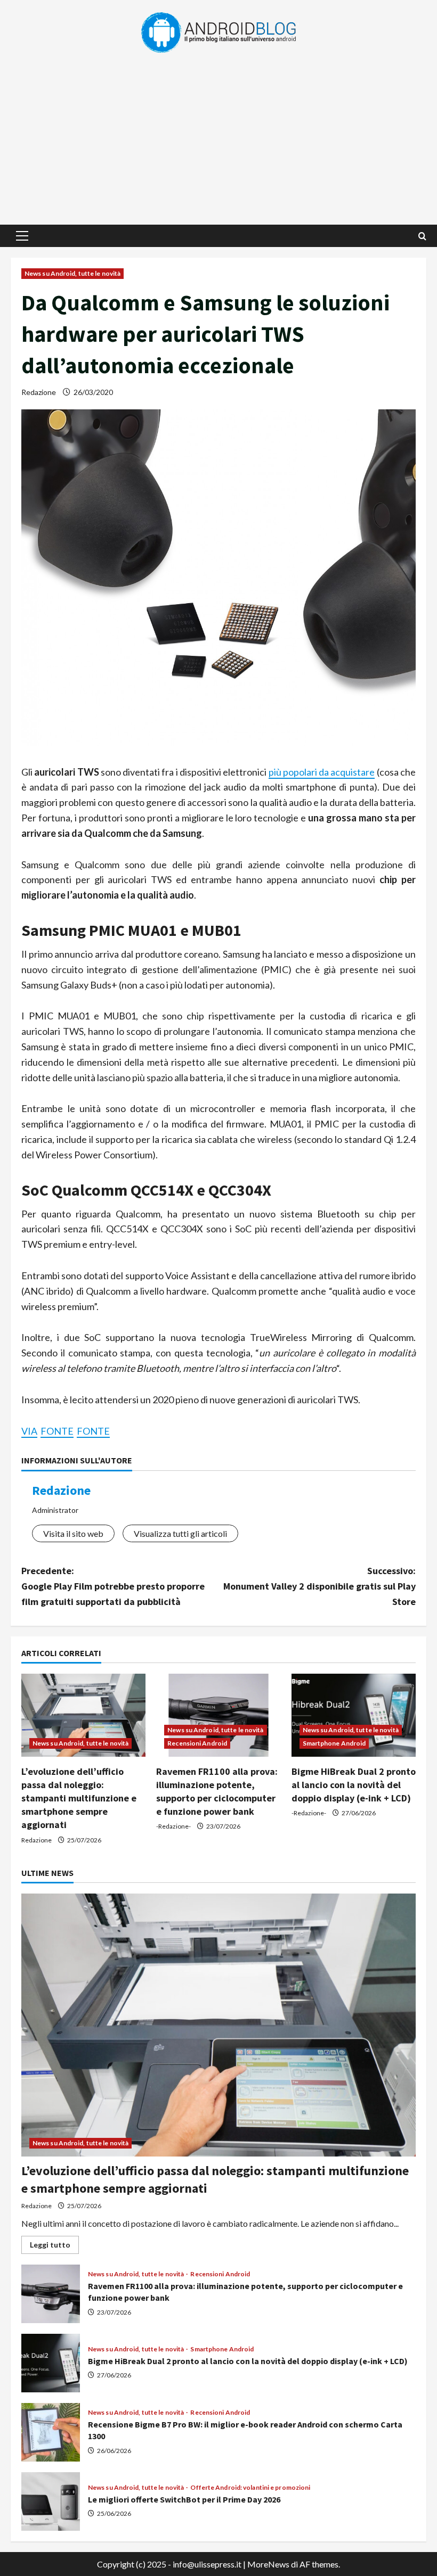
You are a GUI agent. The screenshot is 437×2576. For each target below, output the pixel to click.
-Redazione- (173, 1826)
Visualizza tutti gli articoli (180, 1533)
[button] (22, 236)
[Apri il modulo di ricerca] (422, 236)
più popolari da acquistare (322, 772)
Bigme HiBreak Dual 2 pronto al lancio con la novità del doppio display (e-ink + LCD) (354, 1785)
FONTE (57, 1431)
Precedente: (113, 1586)
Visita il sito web (73, 1533)
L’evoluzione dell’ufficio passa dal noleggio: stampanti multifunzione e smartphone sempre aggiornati (79, 1798)
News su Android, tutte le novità (72, 273)
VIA (29, 1431)
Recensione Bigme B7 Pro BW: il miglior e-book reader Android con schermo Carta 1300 (51, 2432)
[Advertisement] (218, 134)
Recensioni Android (197, 1743)
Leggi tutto (54, 2247)
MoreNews (268, 2564)
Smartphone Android (334, 1743)
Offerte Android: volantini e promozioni (250, 2488)
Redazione (39, 392)
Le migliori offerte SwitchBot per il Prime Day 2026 (51, 2501)
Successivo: (319, 1586)
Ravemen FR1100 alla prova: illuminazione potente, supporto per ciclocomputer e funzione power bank (51, 2294)
